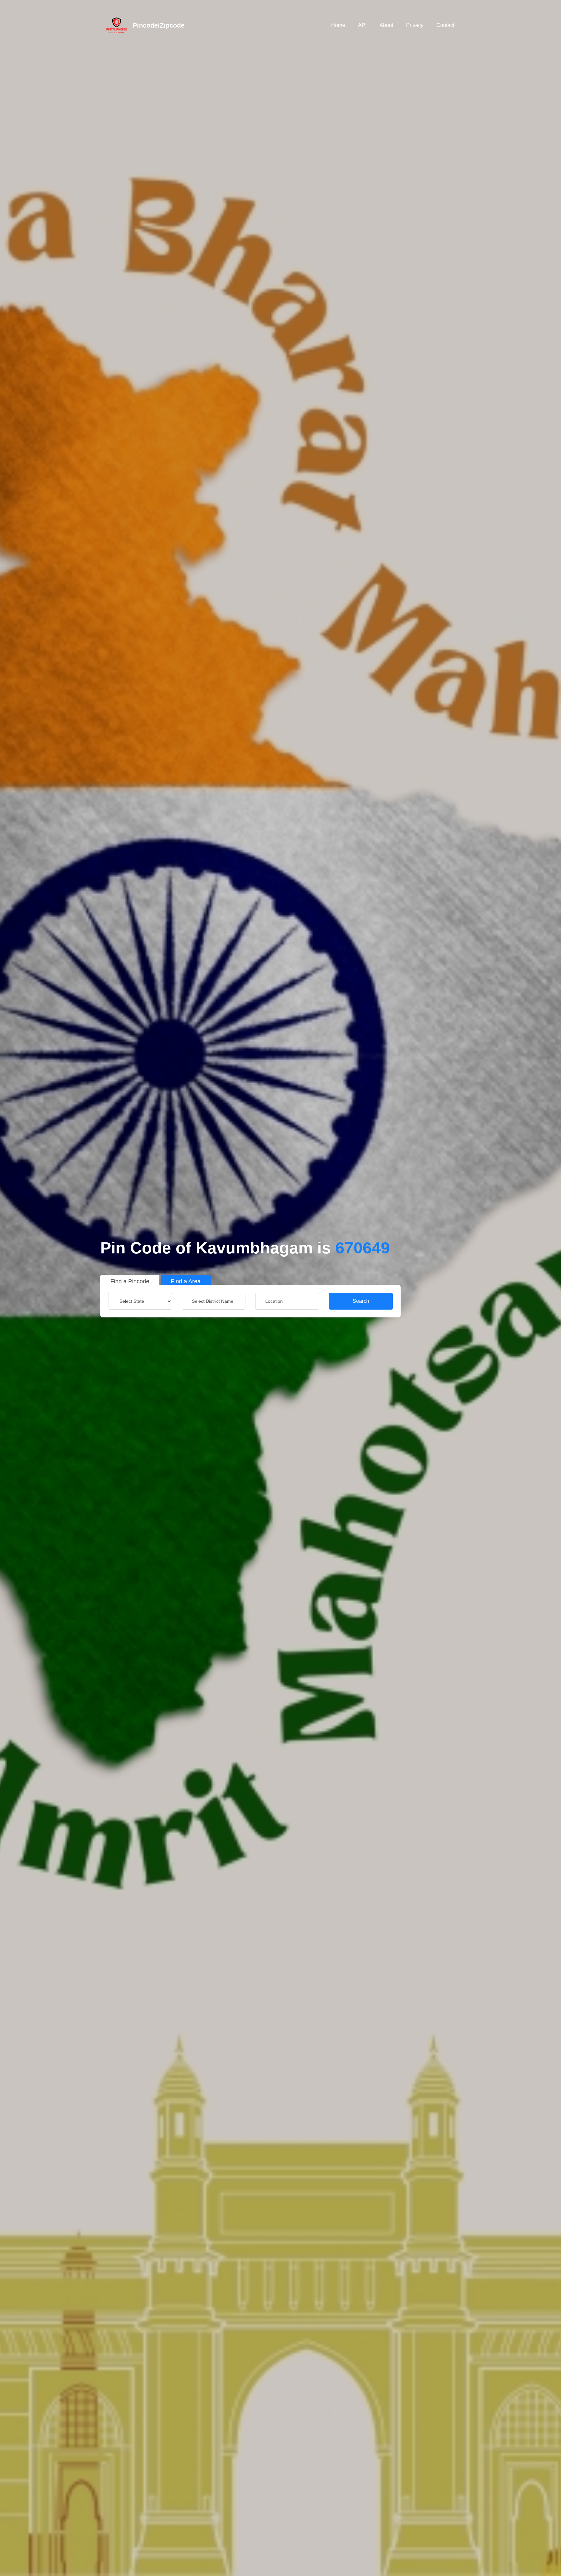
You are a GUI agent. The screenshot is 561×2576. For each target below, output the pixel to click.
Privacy (415, 25)
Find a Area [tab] (186, 1281)
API (362, 25)
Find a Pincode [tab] (130, 1281)
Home (338, 25)
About (386, 25)
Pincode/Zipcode (159, 25)
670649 (363, 1248)
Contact (445, 25)
